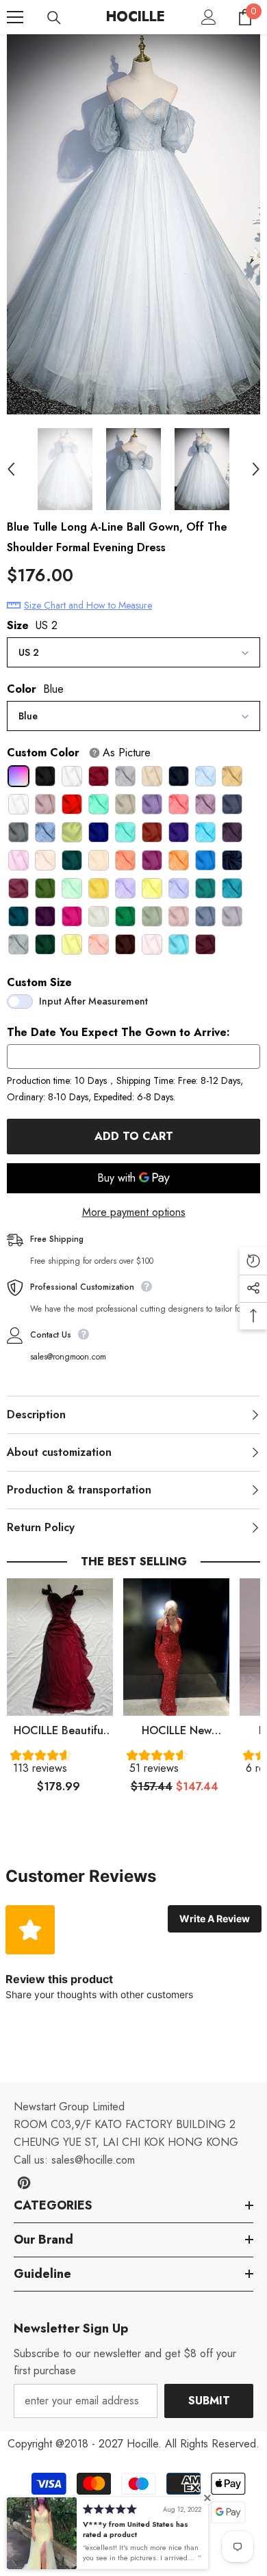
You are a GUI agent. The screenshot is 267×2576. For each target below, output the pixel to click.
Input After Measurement (93, 1001)
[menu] (15, 17)
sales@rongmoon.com (68, 1357)
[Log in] (209, 17)
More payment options (134, 1212)
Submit (209, 2401)
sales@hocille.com (93, 2160)
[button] (60, 1765)
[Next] (256, 469)
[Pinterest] (24, 2183)
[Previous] (11, 469)
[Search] (54, 18)
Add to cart (134, 1136)
